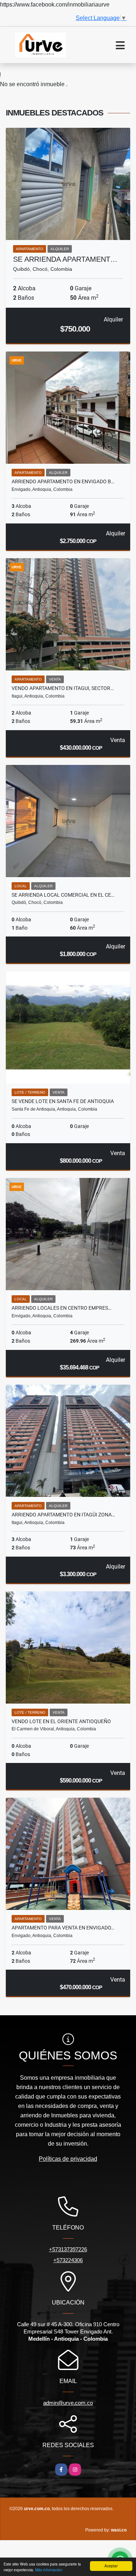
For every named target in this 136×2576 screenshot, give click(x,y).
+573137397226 (68, 2249)
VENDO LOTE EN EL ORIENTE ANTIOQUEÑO (61, 1721)
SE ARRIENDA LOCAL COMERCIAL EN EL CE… (63, 895)
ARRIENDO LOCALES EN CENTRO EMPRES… (61, 1308)
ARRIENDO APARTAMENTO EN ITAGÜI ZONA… (63, 1515)
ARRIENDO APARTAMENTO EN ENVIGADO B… (63, 481)
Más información (49, 2570)
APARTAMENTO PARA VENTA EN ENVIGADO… (63, 1928)
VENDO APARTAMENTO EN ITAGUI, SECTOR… (63, 688)
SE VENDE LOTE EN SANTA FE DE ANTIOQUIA (63, 1101)
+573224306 (68, 2260)
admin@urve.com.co (68, 2403)
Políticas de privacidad (68, 2159)
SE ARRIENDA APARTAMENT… (65, 259)
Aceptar (111, 2566)
